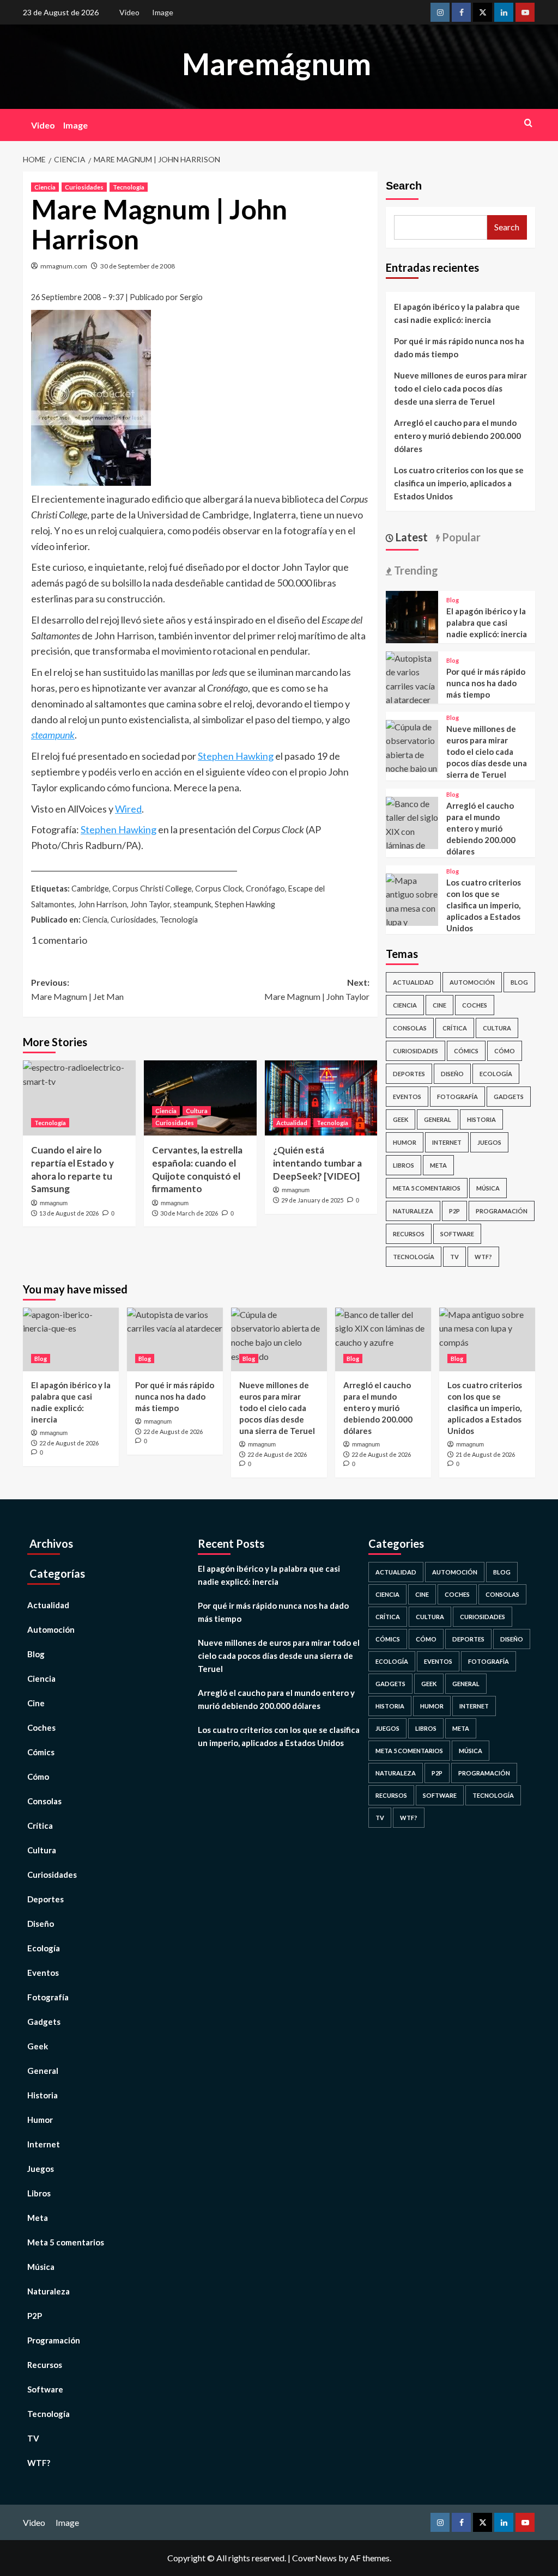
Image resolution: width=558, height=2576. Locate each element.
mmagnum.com (64, 266)
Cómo (505, 1051)
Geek (401, 1119)
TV (454, 1257)
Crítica (455, 1028)
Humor (405, 1142)
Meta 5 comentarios (427, 1188)
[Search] (528, 123)
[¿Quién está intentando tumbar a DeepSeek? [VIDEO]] (321, 1098)
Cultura (197, 1111)
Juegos (489, 1142)
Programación (502, 1211)
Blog (453, 600)
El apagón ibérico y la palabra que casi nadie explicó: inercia (457, 313)
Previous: (77, 989)
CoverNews (314, 2558)
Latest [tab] (411, 537)
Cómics (466, 1051)
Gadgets (509, 1097)
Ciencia (45, 187)
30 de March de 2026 (189, 1213)
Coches (475, 1005)
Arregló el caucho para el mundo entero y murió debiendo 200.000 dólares (457, 436)
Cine (439, 1005)
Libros (404, 1165)
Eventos (407, 1097)
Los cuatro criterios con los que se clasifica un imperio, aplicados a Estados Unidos (459, 483)
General (438, 1119)
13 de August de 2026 (69, 1213)
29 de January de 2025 (312, 1200)
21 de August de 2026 (485, 1454)
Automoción (472, 982)
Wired (128, 809)
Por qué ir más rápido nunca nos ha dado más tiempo (459, 347)
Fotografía (457, 1097)
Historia (481, 1119)
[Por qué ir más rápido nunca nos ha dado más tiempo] (412, 678)
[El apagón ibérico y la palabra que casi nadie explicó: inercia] (412, 616)
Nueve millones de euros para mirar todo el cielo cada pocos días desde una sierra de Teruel (460, 388)
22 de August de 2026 (69, 1443)
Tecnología (129, 187)
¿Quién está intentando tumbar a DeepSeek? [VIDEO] (317, 1163)
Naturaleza (413, 1211)
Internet (447, 1142)
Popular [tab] (460, 537)
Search (404, 186)
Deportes (409, 1074)
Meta (438, 1165)
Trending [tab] (415, 570)
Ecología (496, 1074)
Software (457, 1234)
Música (488, 1188)
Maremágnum (277, 64)
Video (129, 12)
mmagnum (54, 1203)
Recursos (409, 1234)
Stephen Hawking (236, 756)
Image (163, 12)
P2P (454, 1211)
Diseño (452, 1074)
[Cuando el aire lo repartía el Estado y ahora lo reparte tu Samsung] (79, 1098)
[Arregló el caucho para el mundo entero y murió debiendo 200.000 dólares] (412, 837)
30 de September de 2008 (138, 266)
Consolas (410, 1028)
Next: (317, 989)
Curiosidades (84, 187)
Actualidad (292, 1123)
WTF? (483, 1257)
